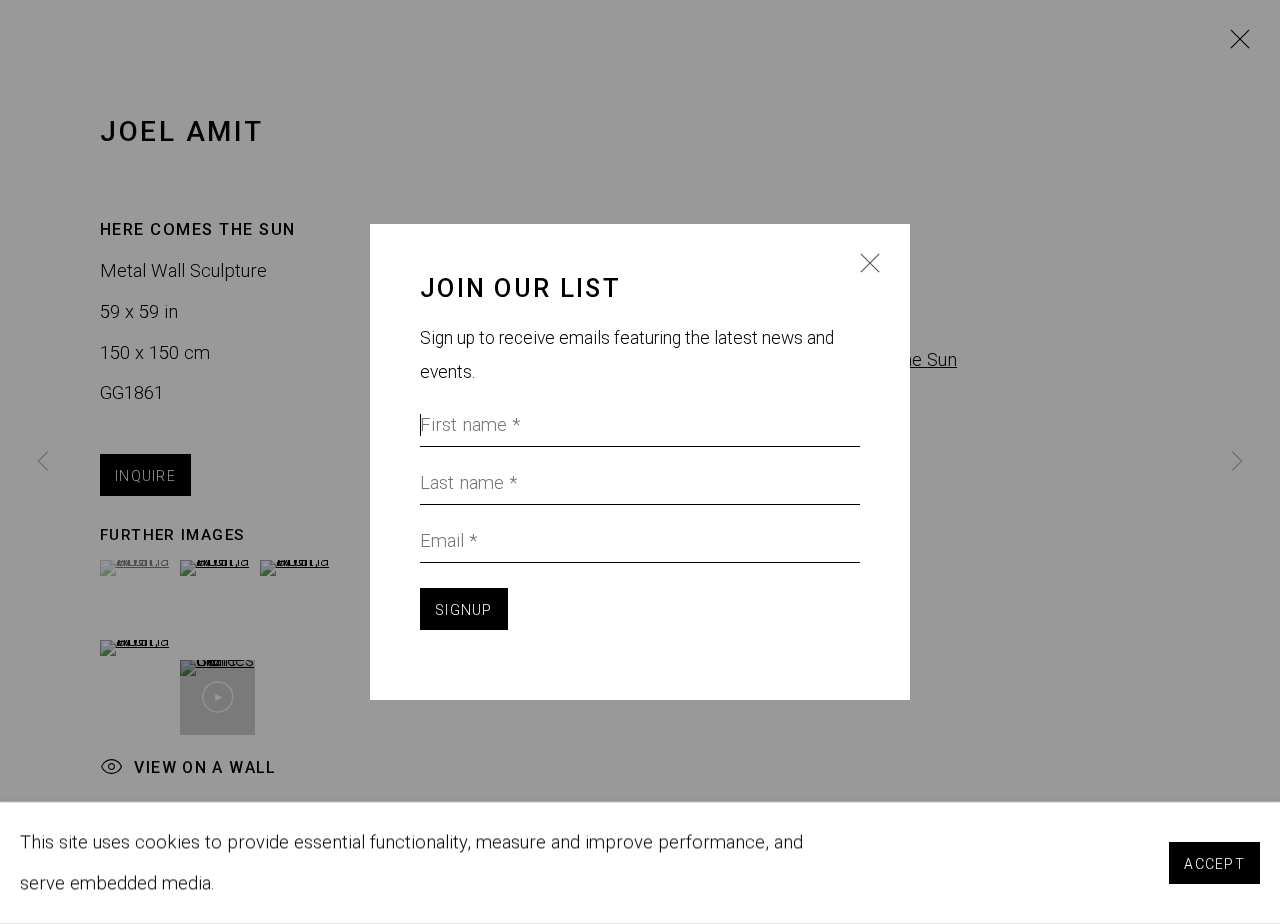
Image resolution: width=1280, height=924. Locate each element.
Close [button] (865, 274)
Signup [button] (464, 610)
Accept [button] (1214, 864)
